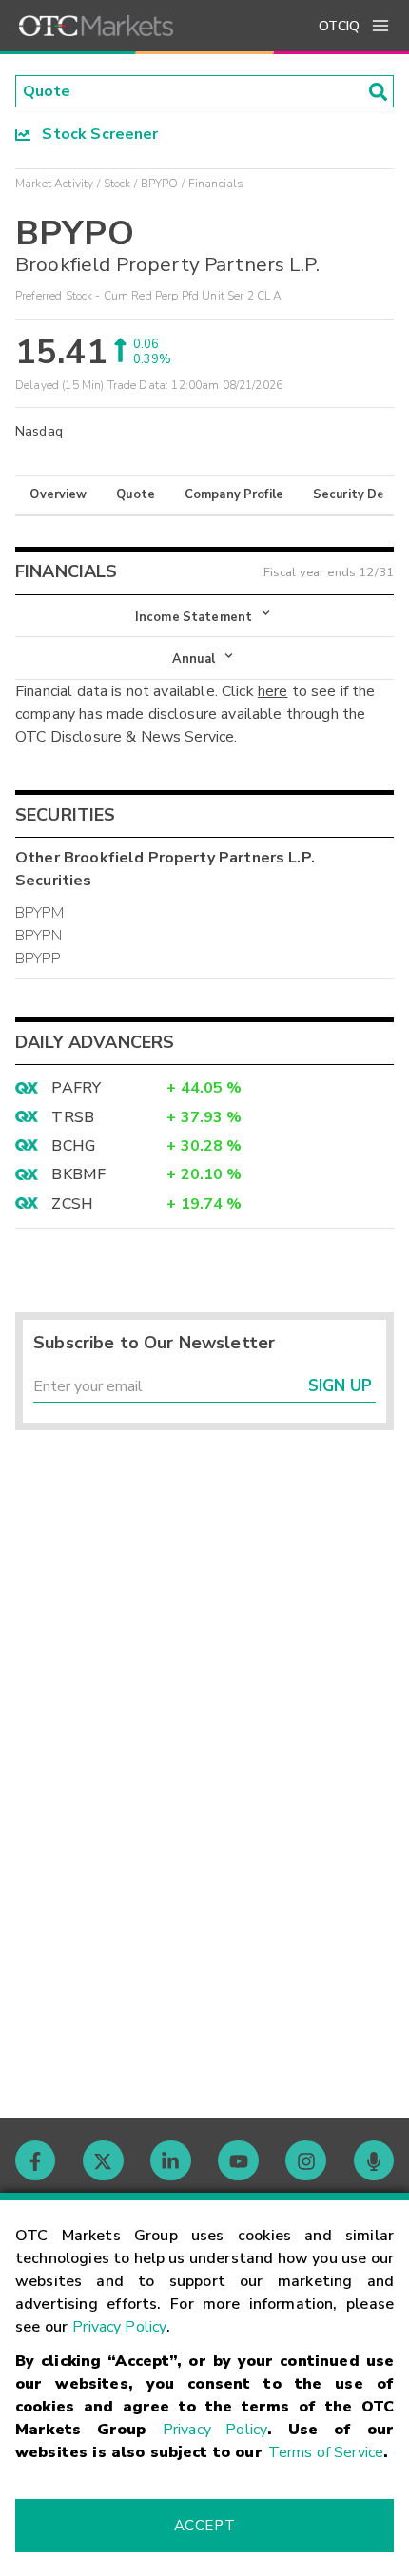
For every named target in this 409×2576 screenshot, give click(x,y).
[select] (17, 607)
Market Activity (54, 184)
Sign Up (340, 1386)
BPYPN (39, 936)
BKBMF (78, 1174)
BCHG (73, 1146)
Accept (204, 2526)
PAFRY (76, 1088)
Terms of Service (326, 2452)
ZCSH (72, 1204)
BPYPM (39, 913)
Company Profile (234, 494)
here (273, 691)
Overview (58, 494)
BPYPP (38, 959)
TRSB (73, 1117)
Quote (136, 494)
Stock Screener (95, 134)
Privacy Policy (119, 2327)
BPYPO (160, 184)
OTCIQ (339, 26)
